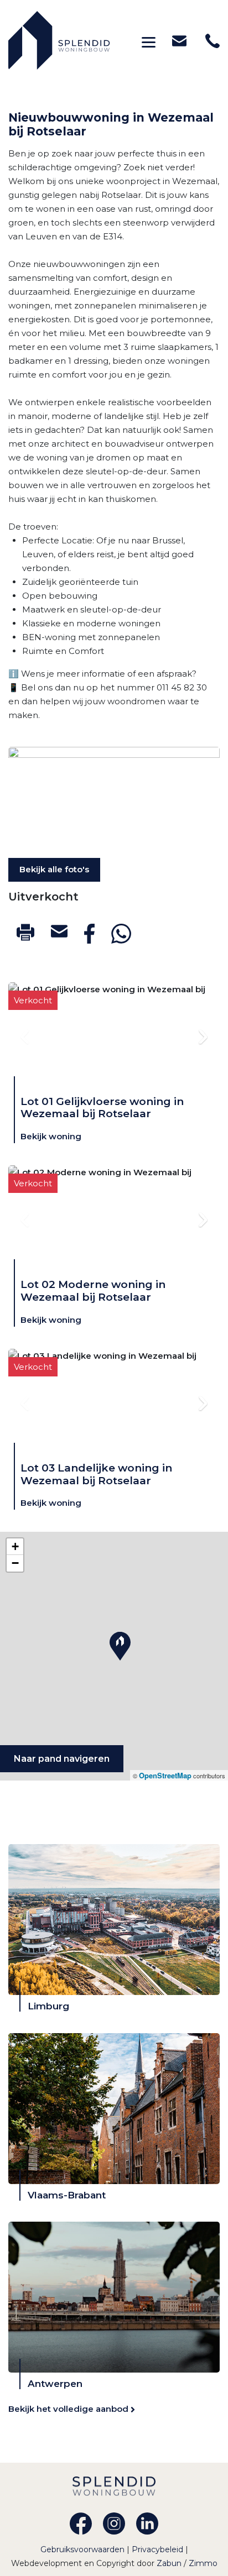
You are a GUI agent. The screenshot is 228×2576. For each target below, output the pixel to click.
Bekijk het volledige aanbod (69, 2409)
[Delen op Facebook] (89, 934)
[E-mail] (59, 931)
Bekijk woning (51, 1136)
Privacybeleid (159, 2549)
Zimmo (203, 2563)
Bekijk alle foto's (54, 869)
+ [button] (15, 1546)
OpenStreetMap (165, 1775)
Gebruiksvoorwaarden (84, 2549)
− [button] (15, 1563)
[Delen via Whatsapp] (121, 934)
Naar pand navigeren (62, 1759)
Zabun (169, 2563)
